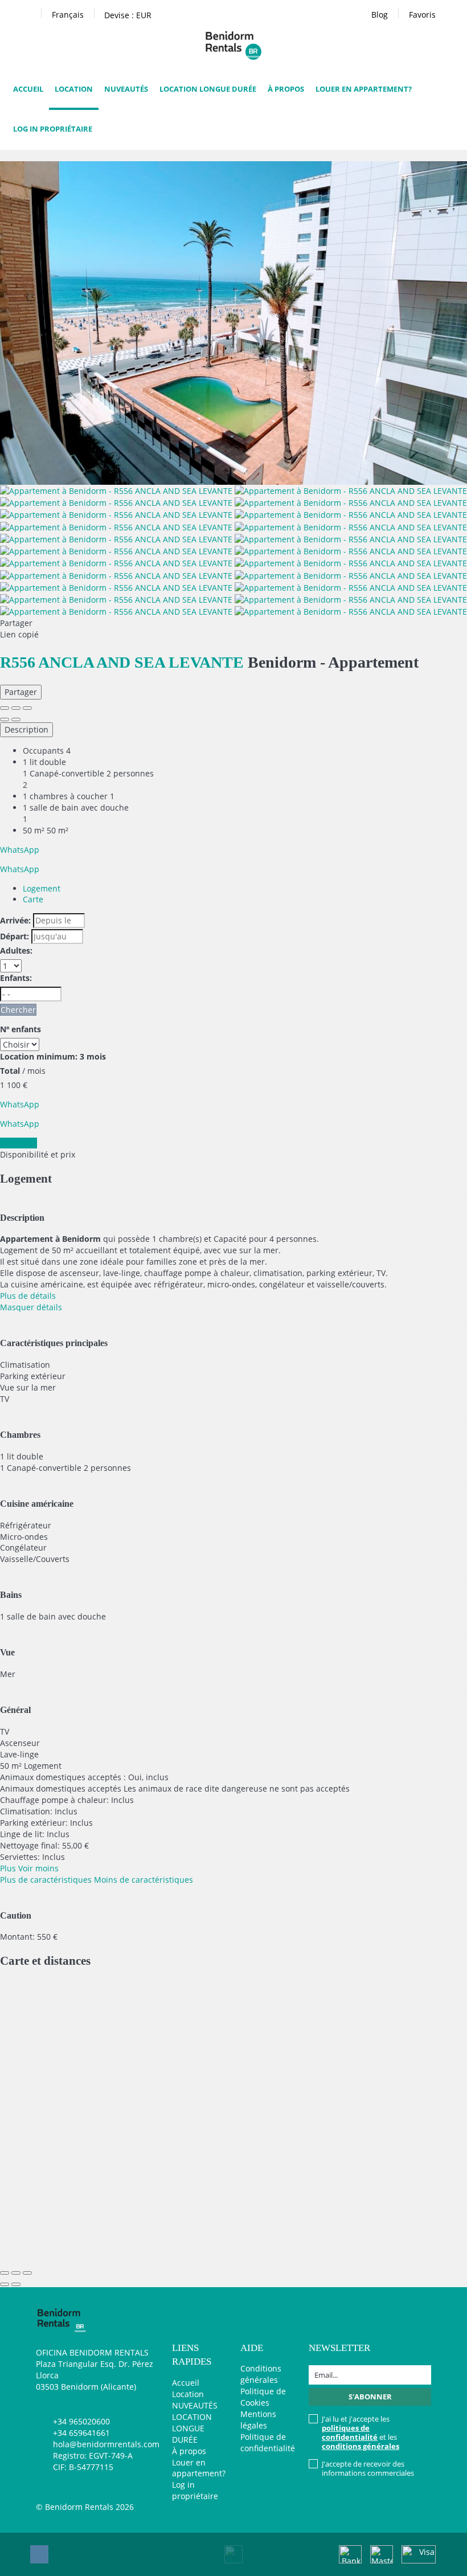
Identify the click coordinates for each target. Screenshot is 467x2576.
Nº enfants (21, 1029)
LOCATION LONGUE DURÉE (208, 89)
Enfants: (16, 978)
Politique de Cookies (263, 2397)
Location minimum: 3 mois (53, 1056)
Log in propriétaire (53, 129)
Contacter (19, 1143)
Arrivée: (15, 920)
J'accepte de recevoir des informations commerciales (368, 2468)
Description (26, 729)
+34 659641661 (81, 2433)
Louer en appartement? (364, 89)
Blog (380, 15)
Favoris (422, 15)
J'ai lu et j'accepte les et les (361, 2432)
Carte (33, 899)
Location (74, 89)
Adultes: (16, 950)
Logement (42, 888)
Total (10, 1071)
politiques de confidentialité (350, 2432)
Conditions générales (261, 2374)
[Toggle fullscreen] (16, 708)
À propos (286, 89)
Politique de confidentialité (268, 2442)
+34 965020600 (81, 2421)
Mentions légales (258, 2420)
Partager (21, 692)
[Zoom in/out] (27, 708)
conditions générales (361, 2446)
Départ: (15, 936)
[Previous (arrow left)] (5, 719)
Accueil (28, 89)
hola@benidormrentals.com (106, 2444)
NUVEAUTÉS (126, 89)
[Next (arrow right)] (16, 719)
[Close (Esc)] (5, 708)
